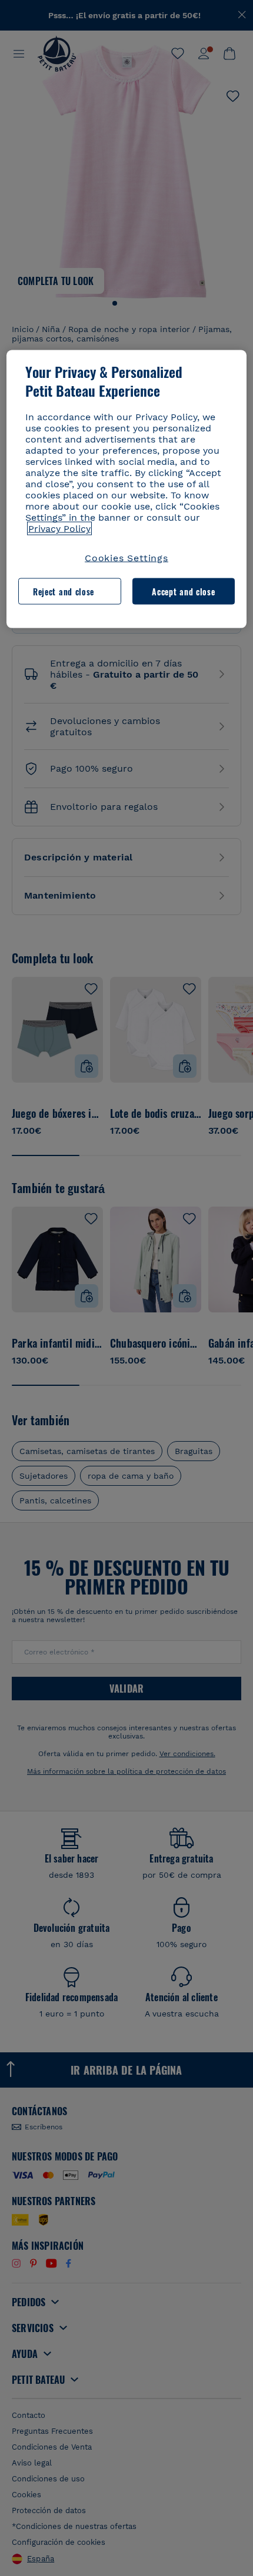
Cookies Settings (126, 558)
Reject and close (64, 591)
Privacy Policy (59, 529)
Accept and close (183, 591)
